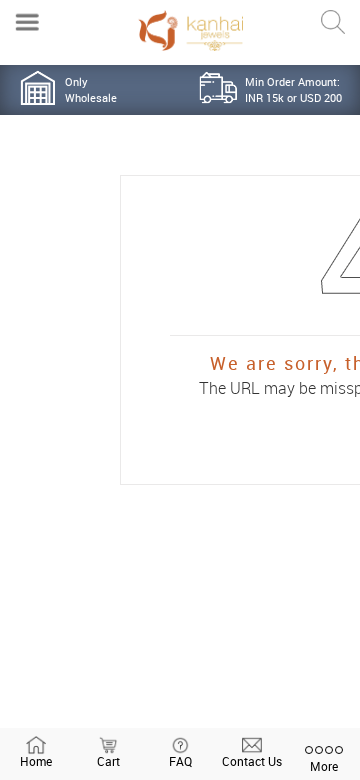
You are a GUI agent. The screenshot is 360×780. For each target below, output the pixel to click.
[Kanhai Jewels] (190, 30)
